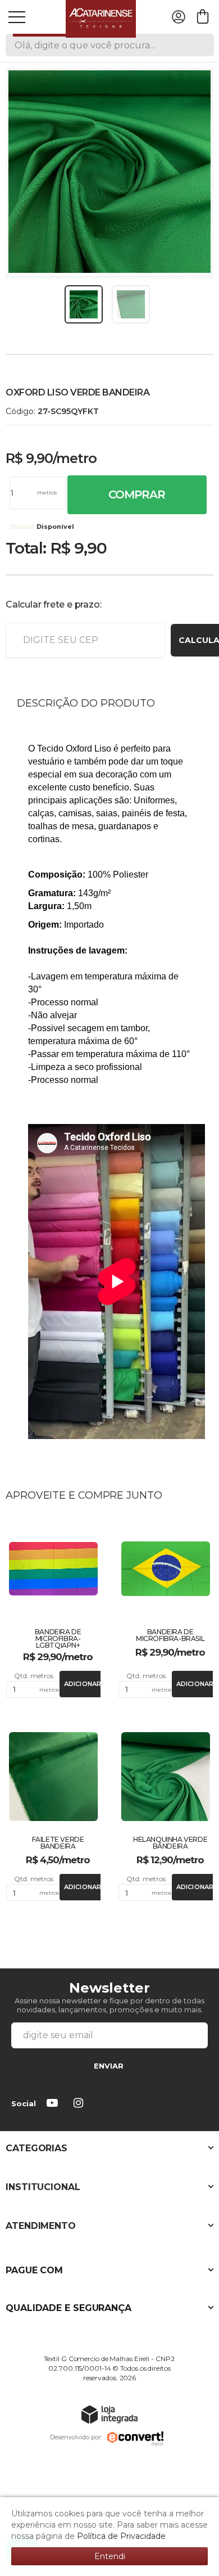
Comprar (137, 494)
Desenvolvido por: (76, 2437)
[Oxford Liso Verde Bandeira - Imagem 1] (84, 304)
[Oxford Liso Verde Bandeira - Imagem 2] (131, 304)
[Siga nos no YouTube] (54, 2104)
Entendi (110, 2556)
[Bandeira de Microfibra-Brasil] (166, 1608)
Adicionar (83, 1684)
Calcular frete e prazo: (53, 604)
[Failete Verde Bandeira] (53, 1814)
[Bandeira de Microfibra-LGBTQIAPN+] (53, 1608)
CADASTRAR (109, 2067)
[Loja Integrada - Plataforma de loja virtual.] (109, 2414)
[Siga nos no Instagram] (80, 2104)
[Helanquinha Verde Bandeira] (166, 1814)
